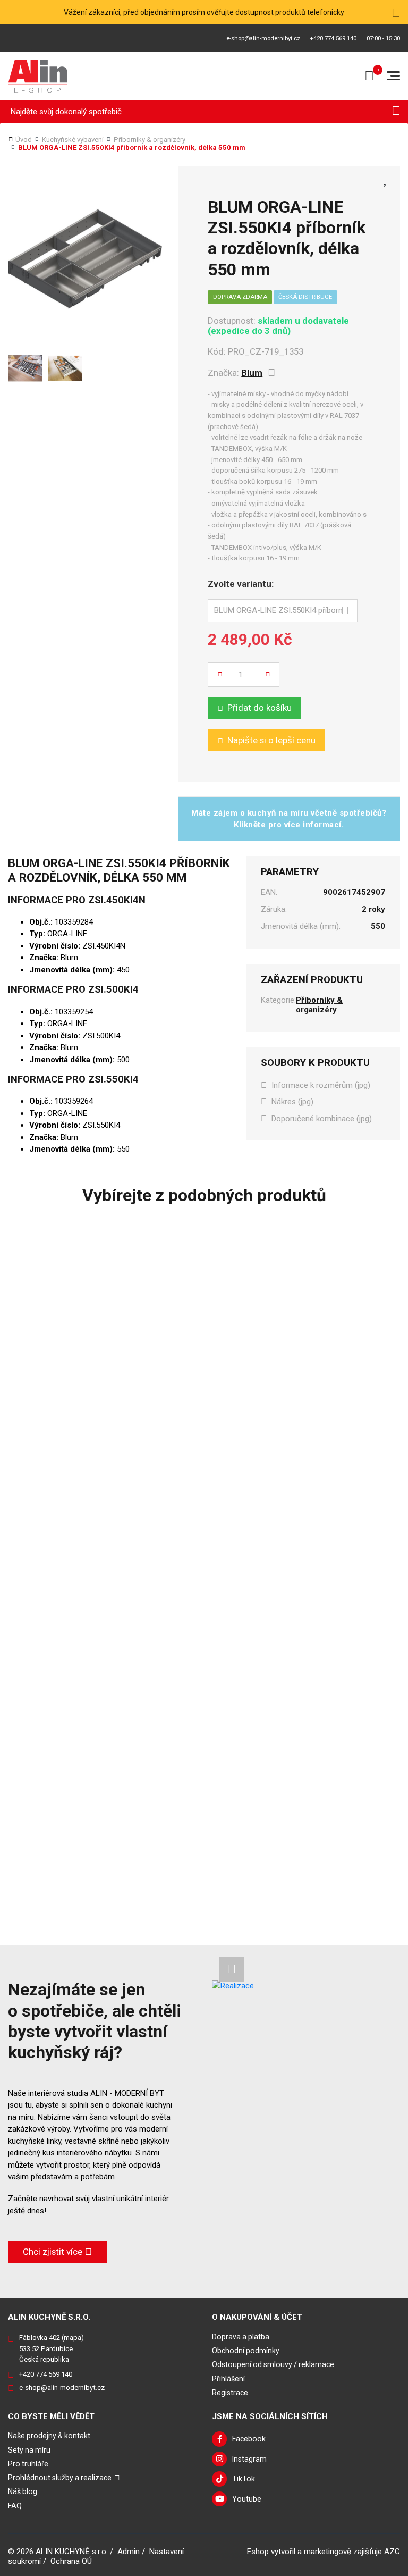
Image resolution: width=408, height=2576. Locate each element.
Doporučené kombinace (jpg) (322, 1119)
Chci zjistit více (53, 2252)
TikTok (244, 2479)
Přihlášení (228, 2379)
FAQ (15, 2506)
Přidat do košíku (260, 708)
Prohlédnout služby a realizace (60, 2478)
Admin (129, 2552)
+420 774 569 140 (333, 39)
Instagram (249, 2459)
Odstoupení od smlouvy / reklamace (273, 2364)
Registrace (230, 2393)
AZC (392, 2552)
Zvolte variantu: (241, 584)
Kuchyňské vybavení (73, 140)
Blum (252, 373)
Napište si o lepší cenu (271, 740)
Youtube (247, 2499)
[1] (396, 112)
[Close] (396, 12)
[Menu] (393, 76)
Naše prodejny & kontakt (49, 2436)
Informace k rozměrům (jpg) (321, 1085)
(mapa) (73, 2338)
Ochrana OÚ (71, 2561)
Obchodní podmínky (246, 2351)
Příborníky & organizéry (150, 140)
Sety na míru (29, 2450)
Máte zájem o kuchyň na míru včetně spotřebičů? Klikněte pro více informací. (289, 819)
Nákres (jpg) (292, 1102)
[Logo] (38, 76)
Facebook (249, 2439)
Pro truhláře (28, 2464)
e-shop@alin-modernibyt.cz (263, 39)
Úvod (24, 140)
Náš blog (23, 2491)
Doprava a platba (241, 2337)
